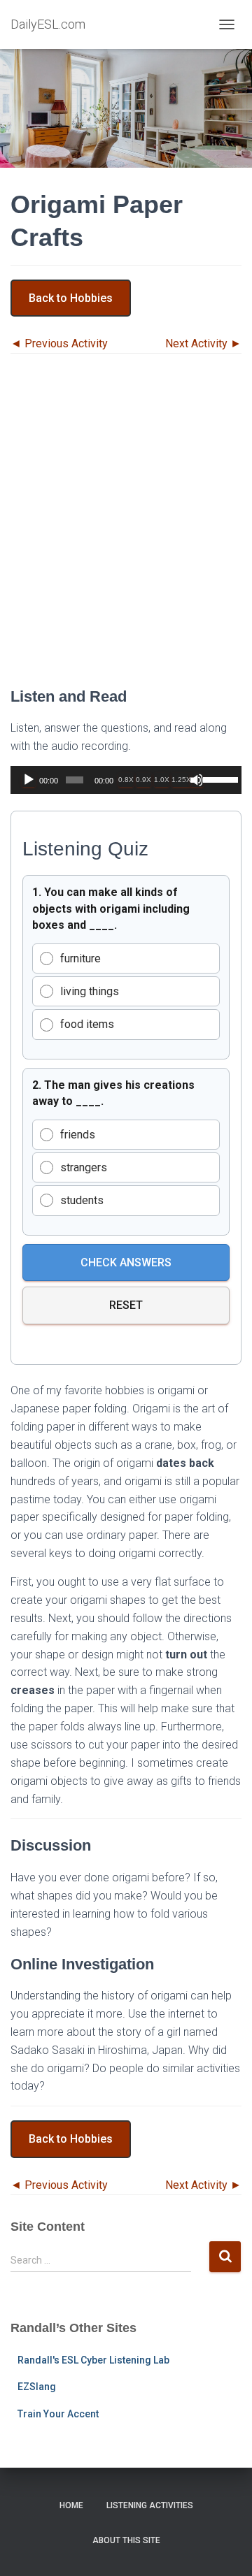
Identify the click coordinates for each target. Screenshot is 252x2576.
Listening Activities (150, 2505)
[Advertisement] (126, 530)
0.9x (143, 780)
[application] (126, 780)
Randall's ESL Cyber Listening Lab (93, 2360)
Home (71, 2505)
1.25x (181, 780)
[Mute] (197, 780)
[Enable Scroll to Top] (224, 2548)
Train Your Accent (58, 2414)
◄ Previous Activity (59, 343)
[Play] (29, 780)
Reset (126, 1305)
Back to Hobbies (71, 298)
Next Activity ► (203, 343)
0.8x (126, 780)
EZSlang (37, 2387)
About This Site (126, 2540)
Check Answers (126, 1262)
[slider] (219, 779)
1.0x (162, 780)
